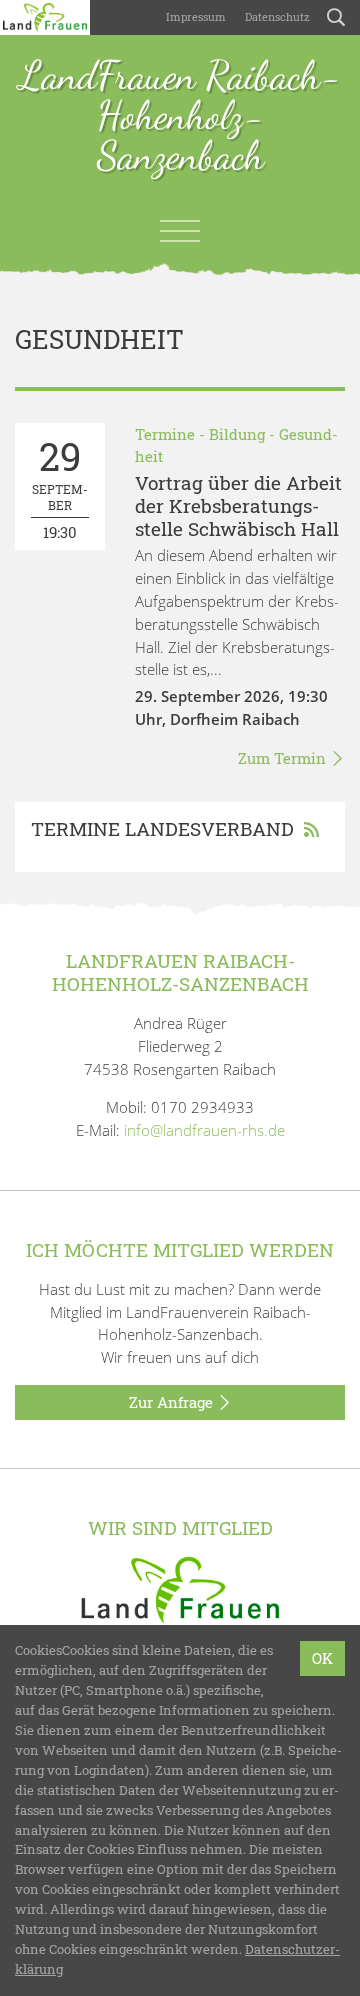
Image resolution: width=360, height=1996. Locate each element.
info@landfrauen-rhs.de (204, 1130)
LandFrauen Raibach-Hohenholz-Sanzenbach (180, 117)
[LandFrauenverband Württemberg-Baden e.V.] (180, 1593)
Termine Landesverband (162, 828)
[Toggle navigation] (180, 231)
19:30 (60, 486)
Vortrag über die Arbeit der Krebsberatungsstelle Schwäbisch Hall (238, 505)
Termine (165, 434)
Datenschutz (276, 16)
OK (322, 1658)
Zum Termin (284, 758)
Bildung (237, 434)
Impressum (194, 16)
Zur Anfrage (173, 1402)
